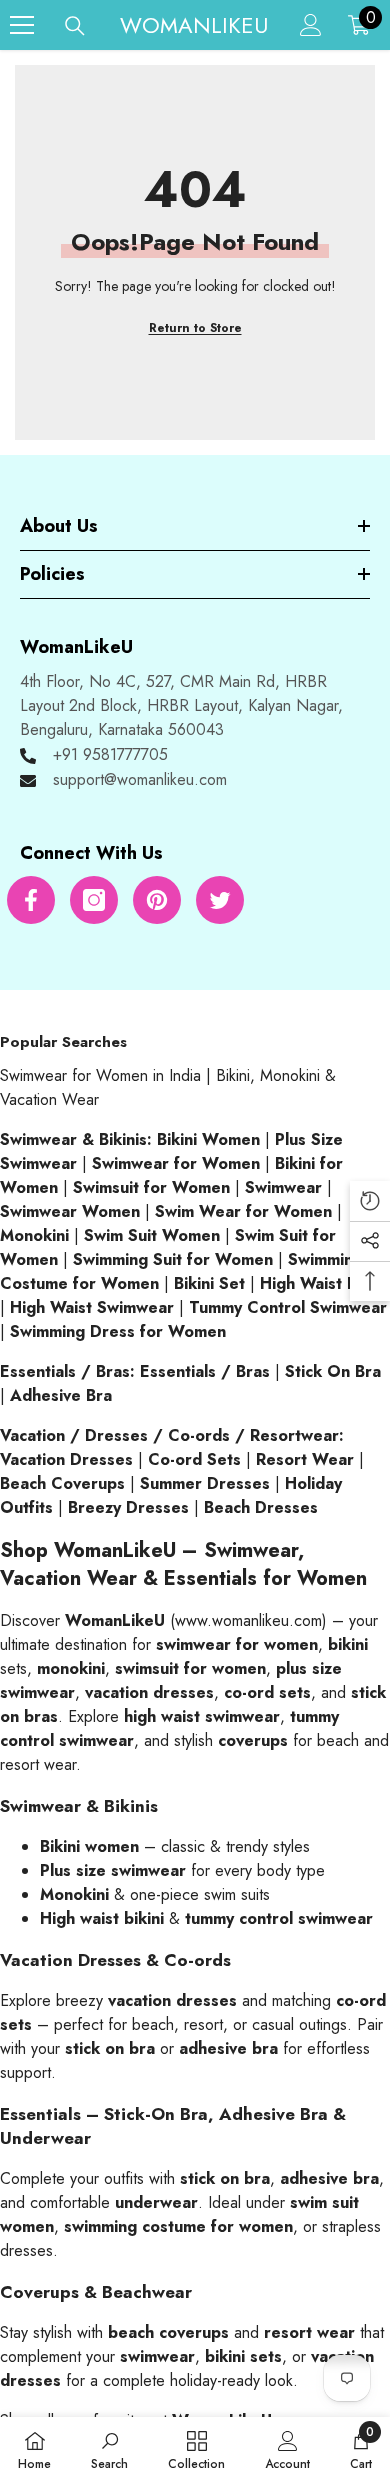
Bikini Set (209, 1283)
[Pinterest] (157, 900)
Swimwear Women (70, 1211)
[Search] (75, 26)
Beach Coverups (62, 1483)
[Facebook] (31, 900)
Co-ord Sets (194, 1459)
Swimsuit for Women (151, 1187)
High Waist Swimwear (92, 1307)
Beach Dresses (261, 1507)
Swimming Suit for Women (173, 1259)
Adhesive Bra (61, 1395)
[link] (109, 2449)
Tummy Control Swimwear (288, 1307)
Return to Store (195, 328)
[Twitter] (220, 900)
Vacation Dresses (66, 1459)
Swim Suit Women (152, 1235)
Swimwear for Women (176, 1163)
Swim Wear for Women (243, 1211)
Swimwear (283, 1187)
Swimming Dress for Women (118, 1331)
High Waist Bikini (323, 1283)
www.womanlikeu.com (248, 1620)
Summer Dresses (205, 1483)
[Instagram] (94, 900)
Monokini (34, 1235)
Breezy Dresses (128, 1507)
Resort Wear (305, 1459)
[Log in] (311, 25)
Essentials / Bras (205, 1371)
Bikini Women (208, 1139)
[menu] (22, 25)
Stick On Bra (333, 1371)
